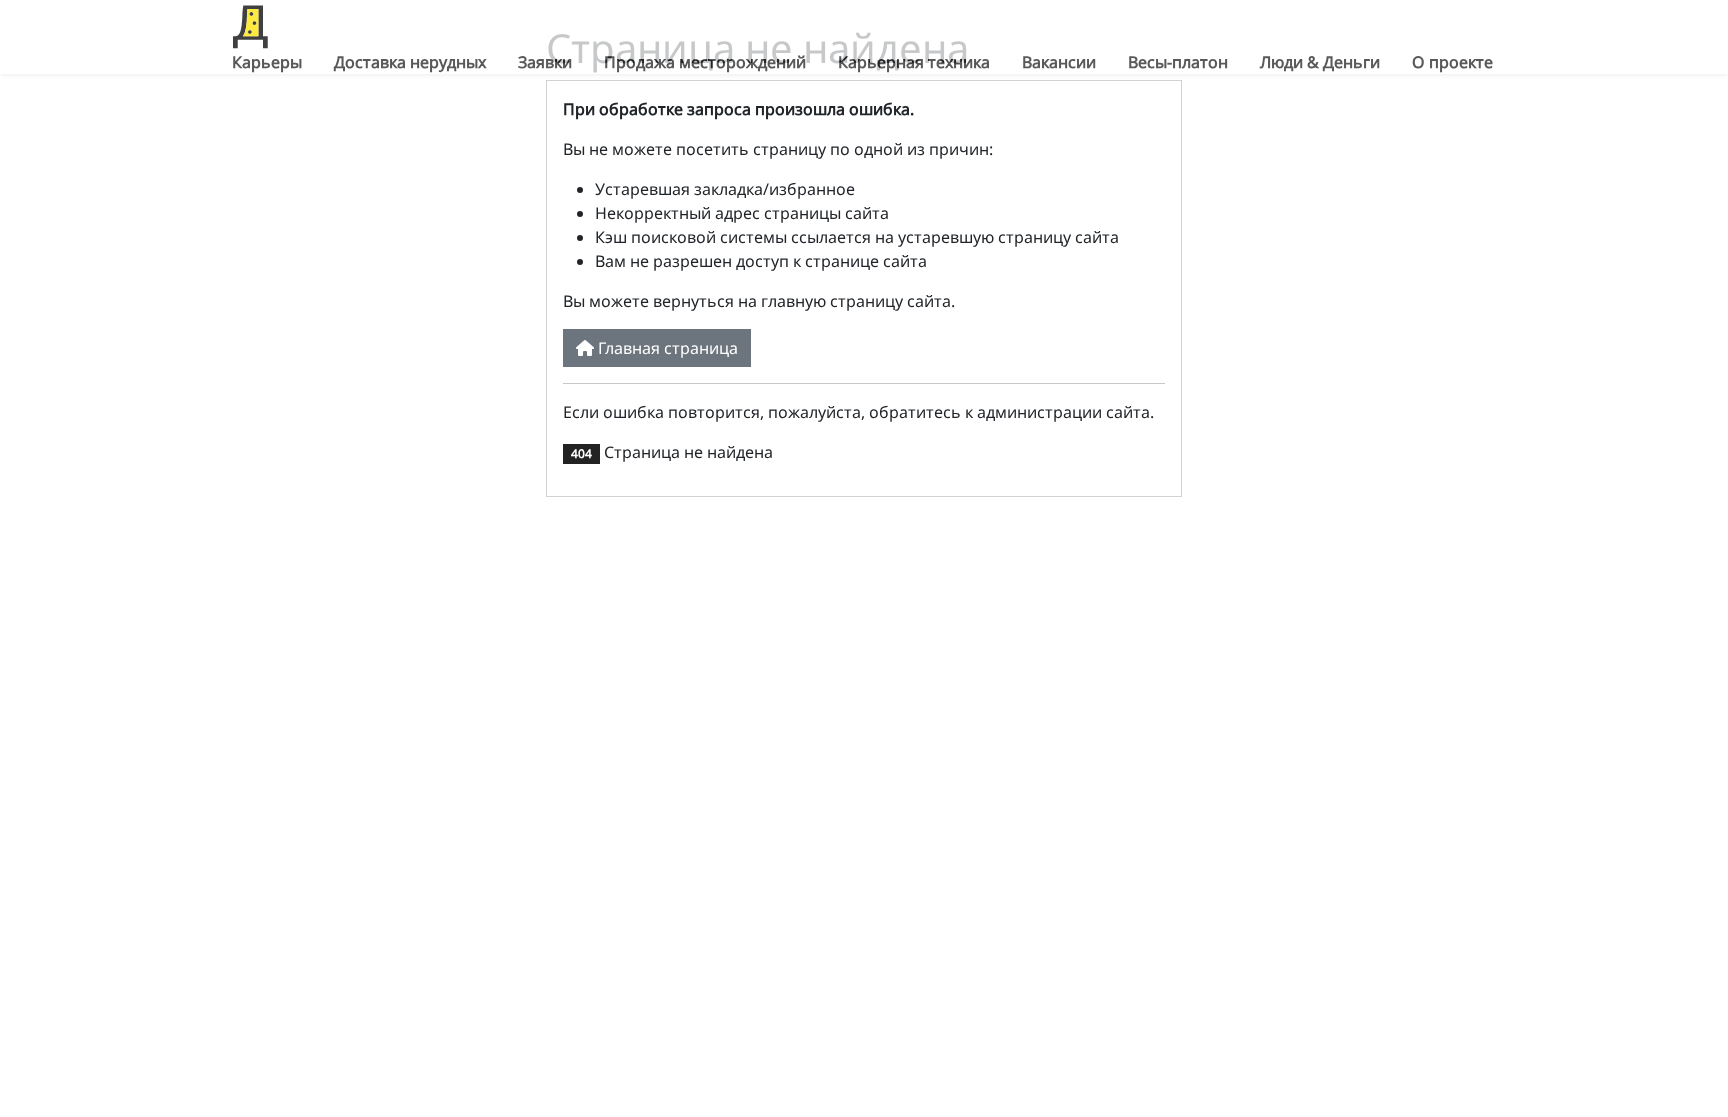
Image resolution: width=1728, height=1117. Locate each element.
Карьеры (267, 62)
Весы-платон (1178, 62)
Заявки (545, 62)
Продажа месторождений (705, 62)
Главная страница (666, 348)
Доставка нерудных (410, 62)
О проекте (1452, 62)
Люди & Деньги (1320, 62)
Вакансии (1059, 62)
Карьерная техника (914, 62)
